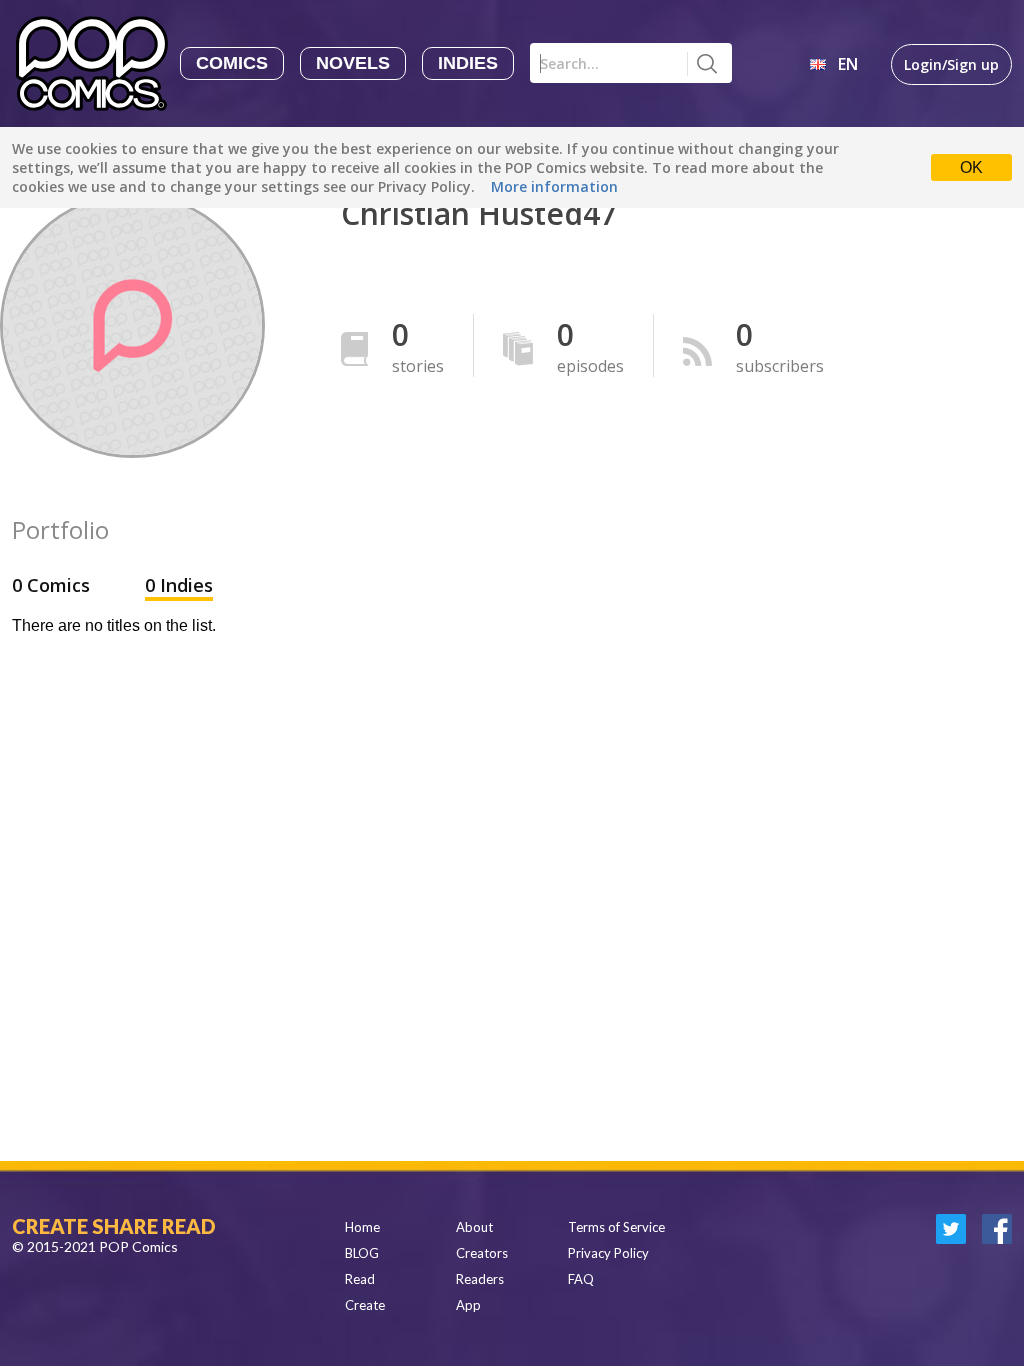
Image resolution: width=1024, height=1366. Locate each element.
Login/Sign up (951, 64)
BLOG (362, 1253)
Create (365, 1305)
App (468, 1305)
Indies (468, 63)
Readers (480, 1279)
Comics (232, 63)
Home (362, 1227)
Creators (482, 1253)
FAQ (581, 1279)
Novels (353, 63)
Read (360, 1279)
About (474, 1227)
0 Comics (53, 585)
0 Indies (179, 585)
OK (971, 167)
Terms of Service (616, 1227)
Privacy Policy (608, 1253)
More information (554, 186)
